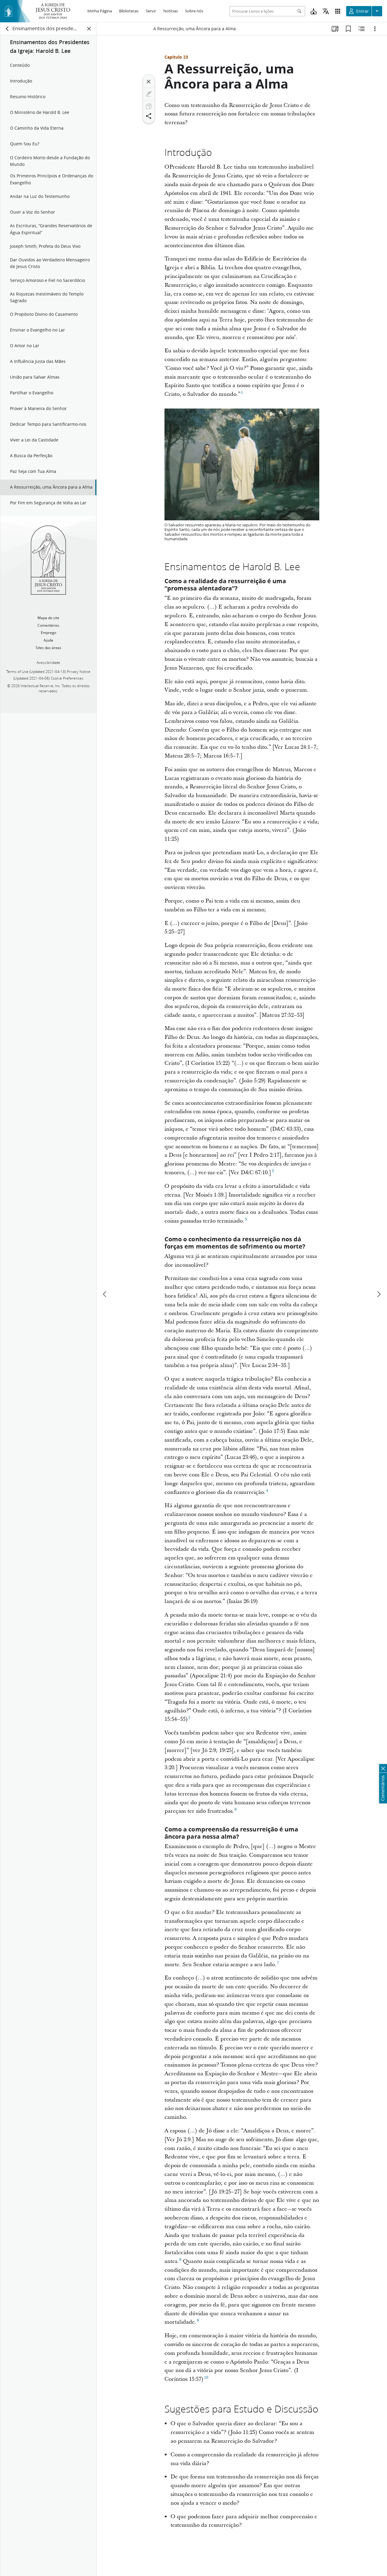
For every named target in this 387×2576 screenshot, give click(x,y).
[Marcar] (149, 94)
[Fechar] (149, 82)
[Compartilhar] (149, 116)
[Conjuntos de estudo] (335, 29)
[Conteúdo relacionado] (362, 29)
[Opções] (375, 29)
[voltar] (8, 29)
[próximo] (379, 1294)
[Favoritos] (348, 29)
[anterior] (105, 1294)
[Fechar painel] (89, 29)
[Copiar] (149, 106)
